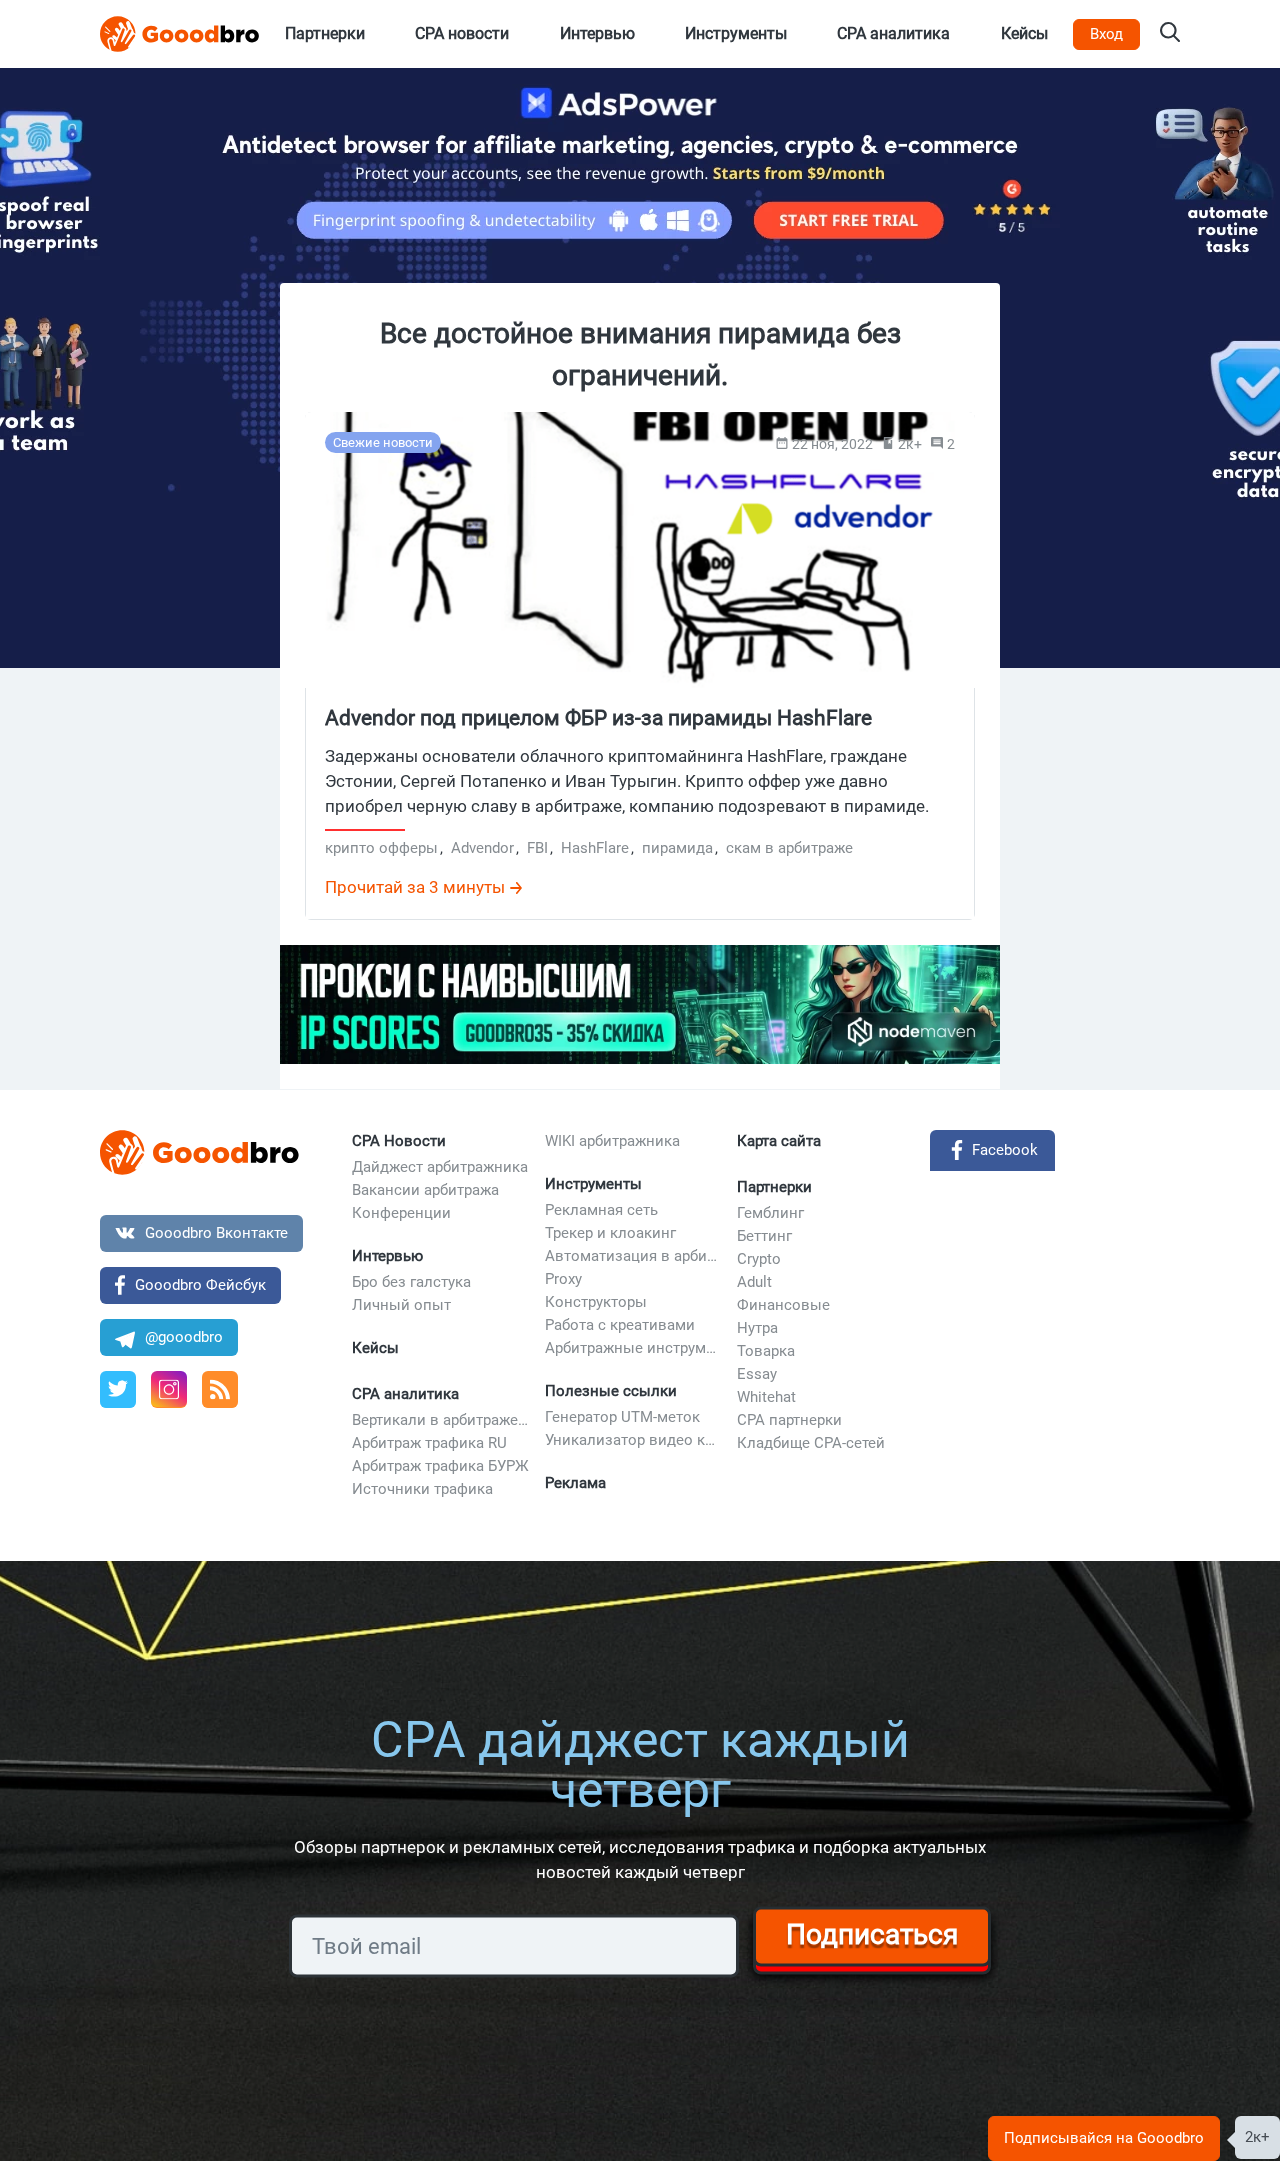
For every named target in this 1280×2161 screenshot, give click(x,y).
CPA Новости (399, 1141)
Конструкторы (596, 1302)
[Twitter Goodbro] (118, 1389)
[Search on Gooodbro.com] (1170, 34)
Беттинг (764, 1236)
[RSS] (220, 1389)
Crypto (759, 1259)
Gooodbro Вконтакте (216, 1233)
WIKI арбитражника (612, 1141)
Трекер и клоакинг (610, 1233)
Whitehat (766, 1397)
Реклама (575, 1483)
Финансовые (783, 1305)
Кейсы (375, 1348)
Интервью (387, 1256)
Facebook (1005, 1150)
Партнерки (774, 1187)
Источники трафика (422, 1489)
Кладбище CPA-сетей (811, 1443)
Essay (757, 1374)
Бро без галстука (411, 1282)
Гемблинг (770, 1213)
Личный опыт (401, 1305)
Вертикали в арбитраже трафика (441, 1420)
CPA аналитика (405, 1394)
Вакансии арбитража (425, 1190)
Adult (754, 1282)
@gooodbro (184, 1337)
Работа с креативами (620, 1325)
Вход (1106, 34)
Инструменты (593, 1184)
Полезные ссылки (611, 1391)
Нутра (757, 1328)
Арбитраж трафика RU (429, 1443)
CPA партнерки (789, 1420)
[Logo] (180, 34)
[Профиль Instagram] (169, 1389)
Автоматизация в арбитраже (634, 1256)
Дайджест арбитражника (440, 1167)
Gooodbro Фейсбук (200, 1285)
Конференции (401, 1213)
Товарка (766, 1351)
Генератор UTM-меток (622, 1417)
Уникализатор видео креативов (634, 1440)
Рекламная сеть (601, 1210)
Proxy (563, 1279)
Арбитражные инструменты (634, 1348)
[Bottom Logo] (200, 1152)
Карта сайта (779, 1141)
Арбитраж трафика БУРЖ (440, 1466)
